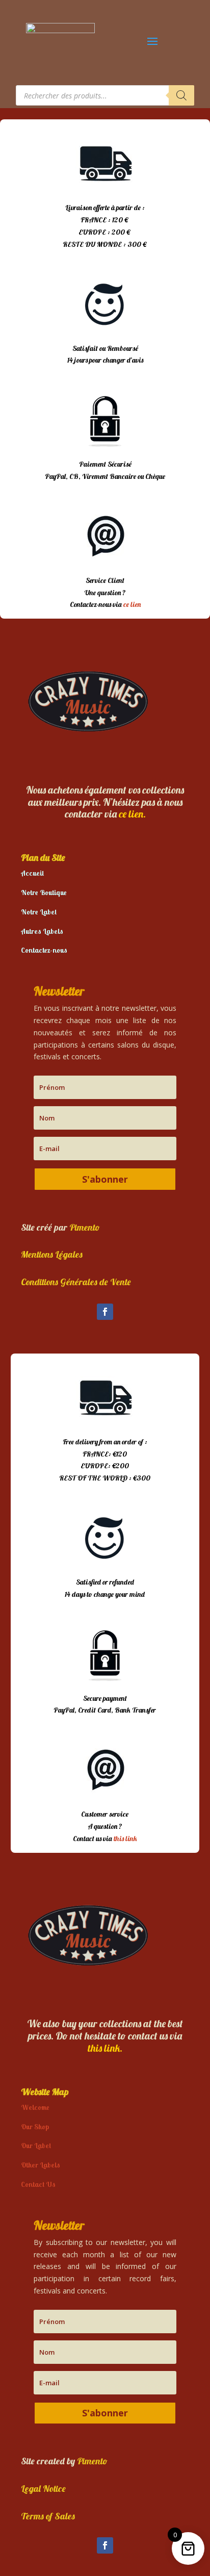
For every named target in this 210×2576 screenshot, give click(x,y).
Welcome (35, 2107)
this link (125, 1839)
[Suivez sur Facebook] (105, 1312)
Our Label (36, 2146)
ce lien (132, 604)
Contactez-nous (44, 950)
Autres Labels (42, 931)
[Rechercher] (181, 95)
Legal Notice (43, 2489)
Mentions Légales (52, 1254)
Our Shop (35, 2127)
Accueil (32, 873)
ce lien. (132, 814)
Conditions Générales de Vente (76, 1282)
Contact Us (38, 2184)
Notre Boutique (44, 892)
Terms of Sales (48, 2516)
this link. (105, 2048)
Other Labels (41, 2165)
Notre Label (39, 912)
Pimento (85, 1227)
